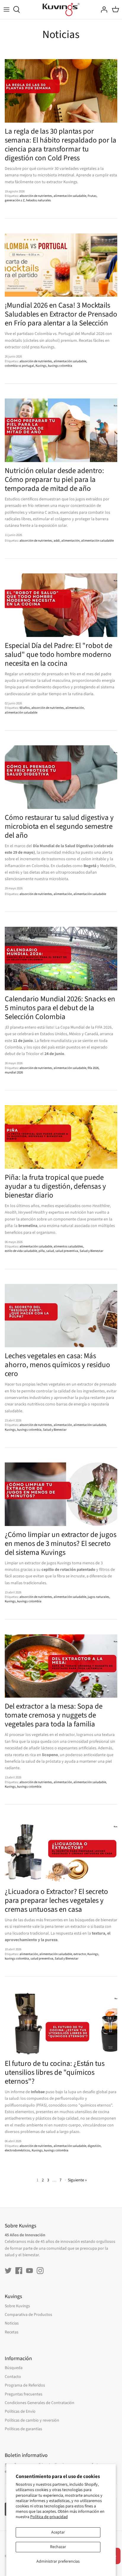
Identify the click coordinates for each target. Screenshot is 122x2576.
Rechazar (58, 2547)
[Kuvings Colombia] (61, 10)
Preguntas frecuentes (24, 2394)
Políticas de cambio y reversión (32, 2420)
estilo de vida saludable (21, 1251)
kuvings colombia (60, 366)
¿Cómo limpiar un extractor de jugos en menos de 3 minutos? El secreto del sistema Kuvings (61, 1544)
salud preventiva (67, 1251)
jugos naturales (98, 1597)
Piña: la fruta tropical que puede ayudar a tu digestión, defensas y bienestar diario (55, 1186)
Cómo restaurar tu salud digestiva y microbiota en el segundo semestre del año (59, 826)
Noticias (12, 2323)
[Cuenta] (102, 10)
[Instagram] (40, 2271)
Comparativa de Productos (28, 2315)
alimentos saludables (68, 1246)
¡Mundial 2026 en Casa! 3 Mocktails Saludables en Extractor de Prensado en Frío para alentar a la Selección (61, 314)
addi (57, 541)
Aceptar (58, 2532)
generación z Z (15, 200)
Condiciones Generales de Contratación (40, 2403)
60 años (25, 708)
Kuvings (41, 366)
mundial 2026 (14, 1072)
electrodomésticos (17, 2150)
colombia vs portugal (19, 366)
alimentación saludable (70, 196)
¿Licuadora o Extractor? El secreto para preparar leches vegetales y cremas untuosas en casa (56, 1900)
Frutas (92, 196)
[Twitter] (8, 2271)
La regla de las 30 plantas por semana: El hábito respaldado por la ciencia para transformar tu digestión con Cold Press (61, 145)
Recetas (12, 2332)
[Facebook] (19, 2271)
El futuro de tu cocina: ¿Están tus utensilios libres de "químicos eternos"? (55, 2072)
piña (42, 1251)
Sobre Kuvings (17, 2306)
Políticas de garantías (23, 2429)
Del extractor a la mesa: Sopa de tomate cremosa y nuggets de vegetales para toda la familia (54, 1715)
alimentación (70, 541)
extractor (80, 1954)
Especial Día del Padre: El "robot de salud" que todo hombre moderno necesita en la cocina (58, 654)
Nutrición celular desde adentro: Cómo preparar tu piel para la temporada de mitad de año (54, 480)
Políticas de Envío (20, 2411)
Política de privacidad (49, 2517)
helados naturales (38, 200)
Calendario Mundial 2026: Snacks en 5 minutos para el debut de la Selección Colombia (60, 1008)
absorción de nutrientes (36, 196)
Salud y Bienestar (91, 1251)
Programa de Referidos (25, 2385)
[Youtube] (29, 2271)
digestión (94, 2146)
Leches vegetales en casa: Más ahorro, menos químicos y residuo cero (57, 1365)
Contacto (13, 2377)
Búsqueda (14, 2368)
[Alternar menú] (7, 10)
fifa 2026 (93, 1068)
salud (50, 1251)
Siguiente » (77, 2180)
